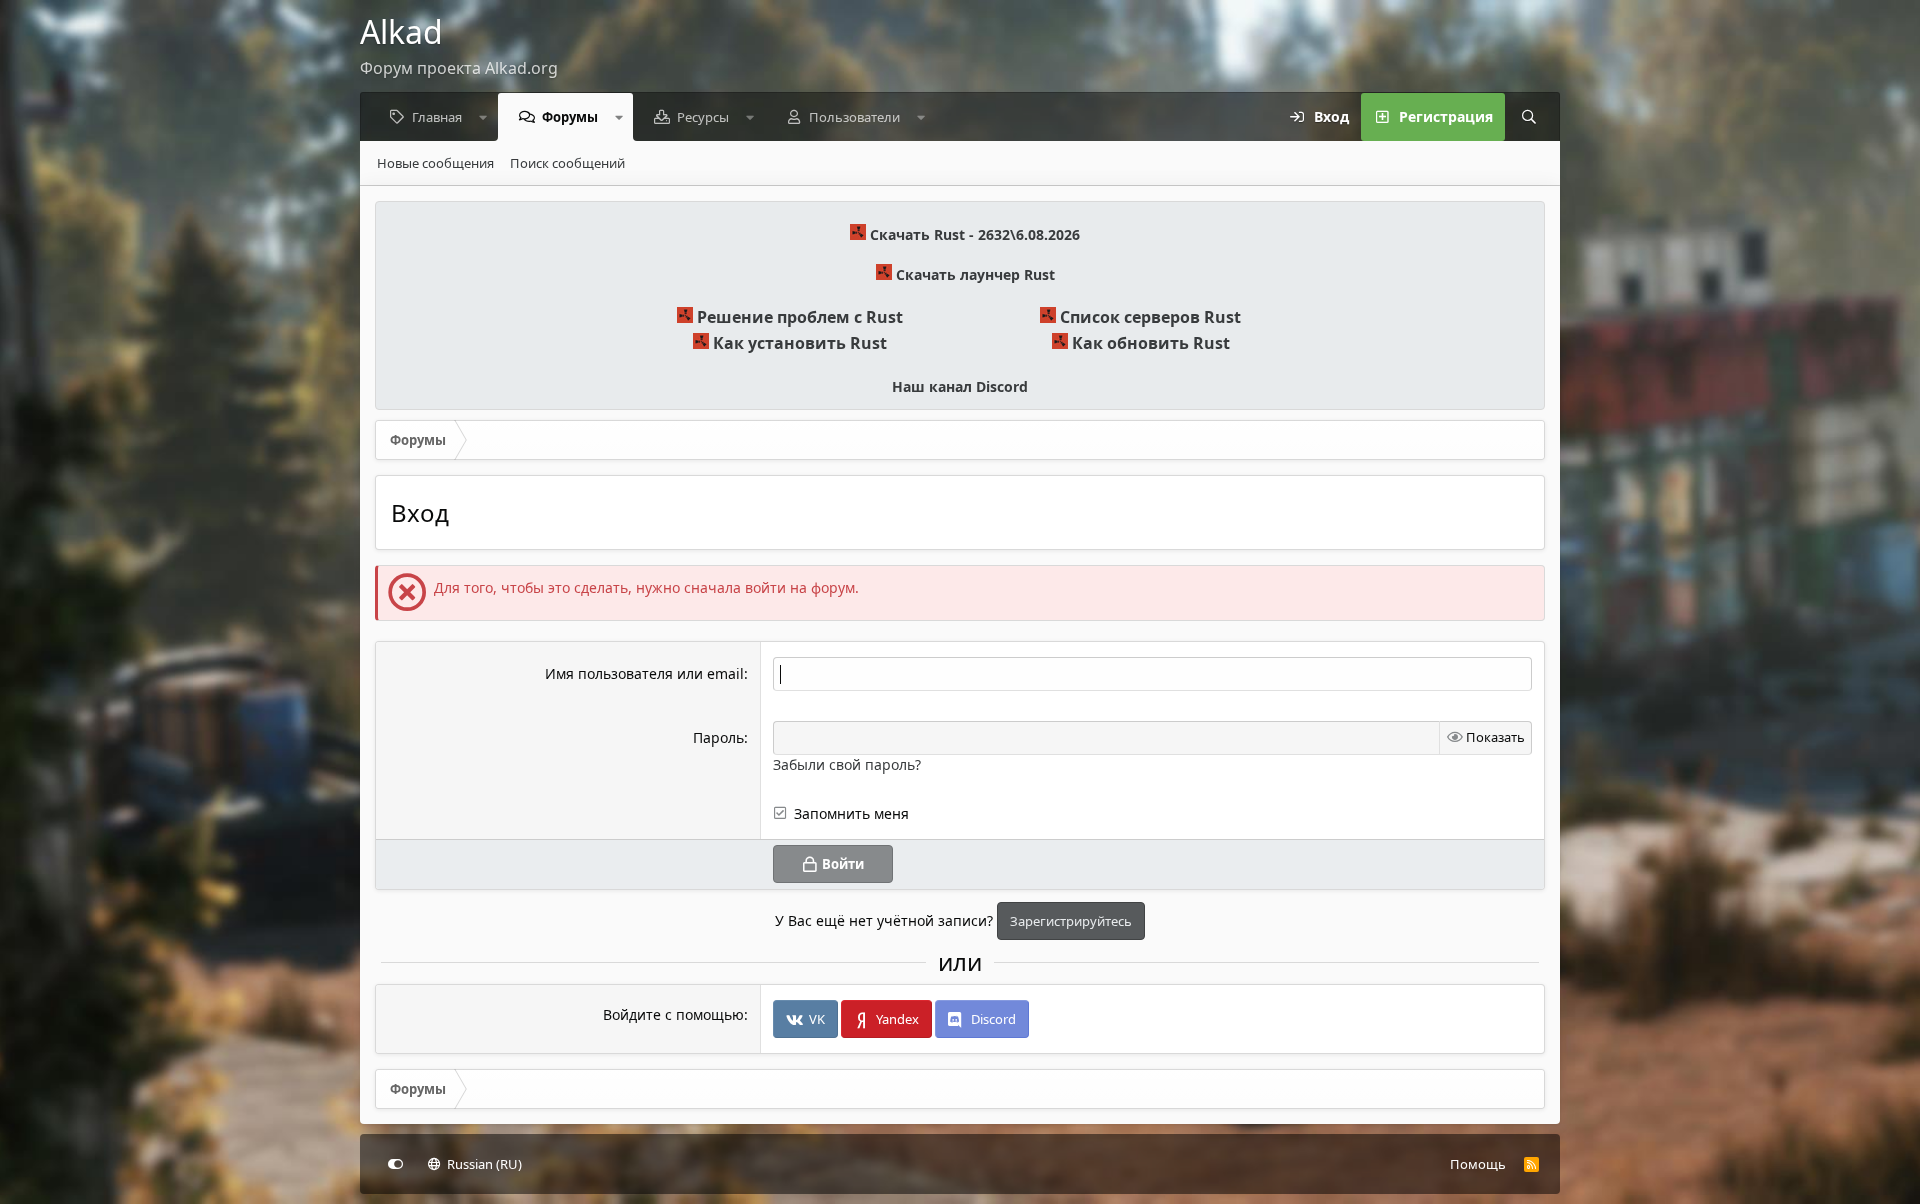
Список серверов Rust (1150, 317)
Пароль (718, 737)
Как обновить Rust (1151, 343)
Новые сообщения (435, 163)
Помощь (1478, 1164)
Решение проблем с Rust (800, 317)
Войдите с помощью (673, 1014)
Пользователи (854, 117)
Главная (437, 117)
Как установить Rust (800, 343)
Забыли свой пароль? (847, 764)
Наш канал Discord (960, 386)
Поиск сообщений (567, 163)
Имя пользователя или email (644, 673)
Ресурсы (703, 117)
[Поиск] (1529, 117)
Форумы (570, 117)
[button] (483, 117)
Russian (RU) (483, 1164)
